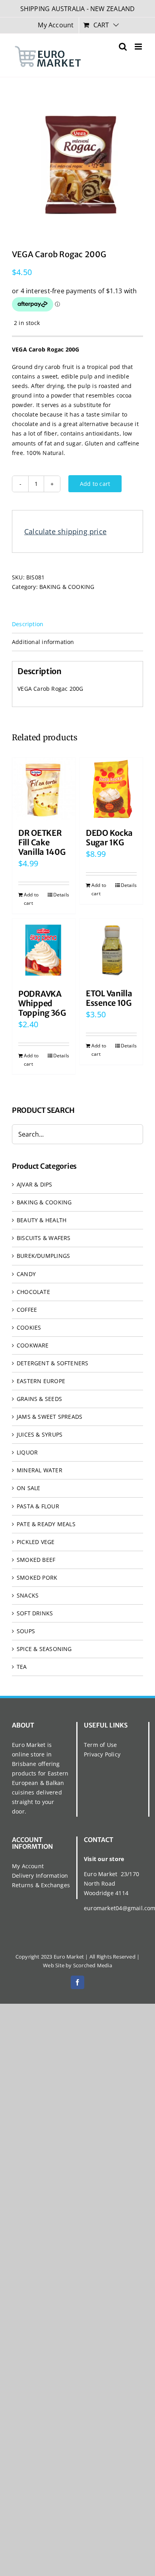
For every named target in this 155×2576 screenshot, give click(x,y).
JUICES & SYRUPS (40, 1434)
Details (61, 895)
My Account (28, 1866)
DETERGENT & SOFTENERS (52, 1363)
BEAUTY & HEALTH (42, 1220)
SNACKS (28, 1595)
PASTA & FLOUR (38, 1506)
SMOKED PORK (37, 1578)
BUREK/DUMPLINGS (43, 1256)
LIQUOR (27, 1452)
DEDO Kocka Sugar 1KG (109, 838)
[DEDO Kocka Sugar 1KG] (111, 789)
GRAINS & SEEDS (39, 1399)
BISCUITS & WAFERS (44, 1238)
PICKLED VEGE (36, 1542)
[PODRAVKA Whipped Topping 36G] (44, 950)
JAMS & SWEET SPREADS (49, 1417)
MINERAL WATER (40, 1470)
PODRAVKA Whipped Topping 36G (42, 1003)
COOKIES (29, 1327)
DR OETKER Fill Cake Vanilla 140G (42, 842)
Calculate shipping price (65, 531)
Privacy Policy (102, 1754)
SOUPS (26, 1631)
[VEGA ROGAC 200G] (77, 162)
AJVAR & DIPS (35, 1184)
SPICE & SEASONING (44, 1649)
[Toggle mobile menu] (139, 47)
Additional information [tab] (43, 642)
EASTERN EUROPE (41, 1381)
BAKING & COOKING (67, 587)
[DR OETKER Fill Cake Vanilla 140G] (44, 789)
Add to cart (95, 484)
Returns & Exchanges (41, 1885)
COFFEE (27, 1310)
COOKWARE (33, 1345)
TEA (22, 1667)
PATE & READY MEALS (46, 1524)
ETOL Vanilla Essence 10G (109, 998)
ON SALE (28, 1488)
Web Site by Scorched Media (77, 1965)
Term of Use (100, 1745)
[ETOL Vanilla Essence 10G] (111, 950)
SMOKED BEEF (36, 1560)
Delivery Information (40, 1876)
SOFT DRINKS (35, 1613)
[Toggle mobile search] (123, 47)
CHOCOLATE (33, 1292)
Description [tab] (28, 624)
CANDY (26, 1274)
